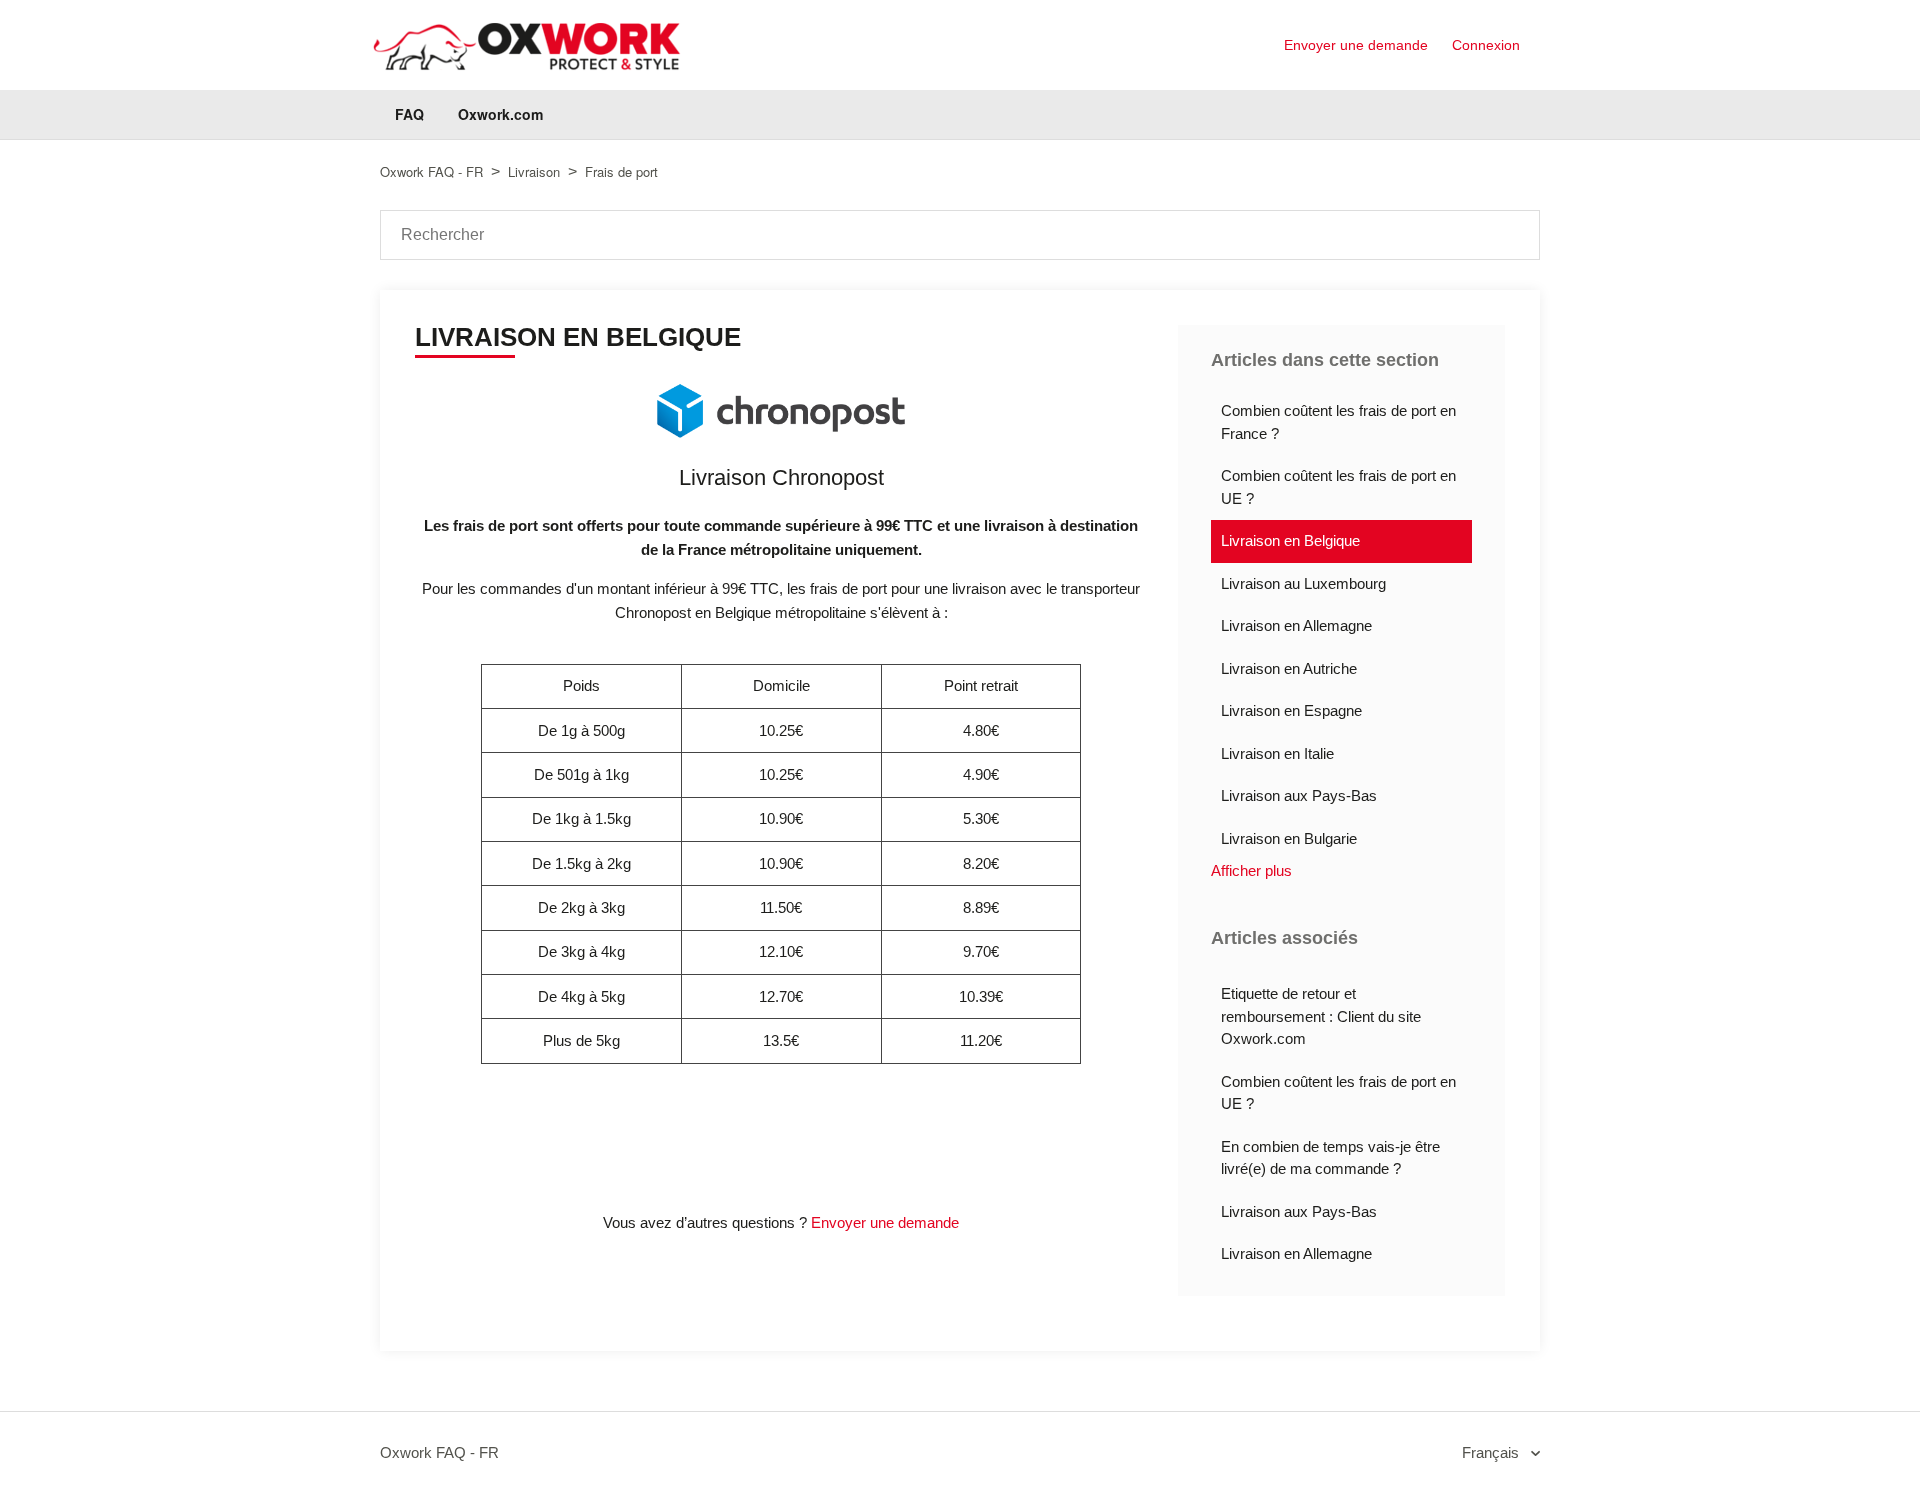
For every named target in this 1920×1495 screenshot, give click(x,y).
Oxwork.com (500, 114)
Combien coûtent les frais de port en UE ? (1338, 487)
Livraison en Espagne (1291, 710)
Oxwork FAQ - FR (431, 171)
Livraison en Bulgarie (1289, 838)
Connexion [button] (1486, 45)
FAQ (409, 114)
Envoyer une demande (1356, 45)
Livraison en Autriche (1289, 668)
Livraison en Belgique (1290, 540)
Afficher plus (1251, 870)
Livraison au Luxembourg (1303, 583)
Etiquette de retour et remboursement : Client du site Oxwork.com (1321, 1016)
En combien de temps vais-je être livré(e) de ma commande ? (1330, 1158)
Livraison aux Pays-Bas (1299, 795)
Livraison (536, 171)
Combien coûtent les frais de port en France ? (1338, 422)
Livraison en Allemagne (1296, 625)
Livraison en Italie (1277, 753)
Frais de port (621, 171)
